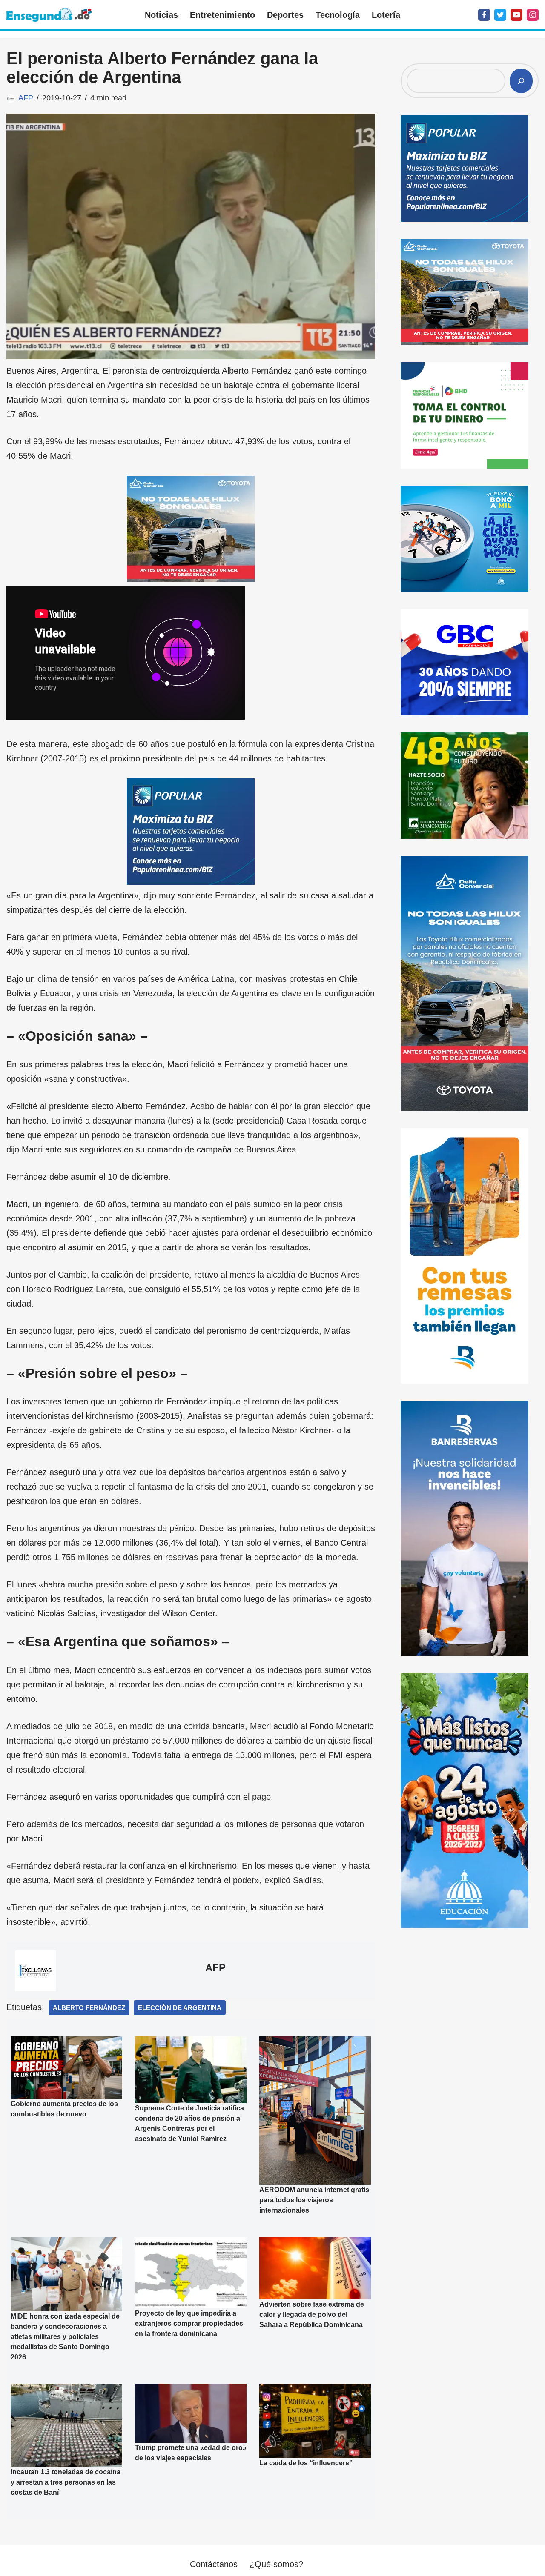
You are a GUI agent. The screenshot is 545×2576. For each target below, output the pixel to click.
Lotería (386, 15)
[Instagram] (533, 15)
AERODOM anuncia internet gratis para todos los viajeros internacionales (314, 2200)
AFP (26, 98)
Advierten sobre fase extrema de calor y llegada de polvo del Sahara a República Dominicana (312, 2314)
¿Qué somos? (276, 2564)
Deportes (285, 15)
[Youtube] (516, 15)
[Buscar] (521, 81)
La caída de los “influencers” (306, 2463)
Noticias (161, 15)
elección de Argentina (180, 2008)
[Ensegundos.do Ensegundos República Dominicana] (49, 15)
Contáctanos (214, 2564)
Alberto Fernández (89, 2008)
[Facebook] (484, 15)
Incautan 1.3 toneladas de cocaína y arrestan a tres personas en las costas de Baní (66, 2482)
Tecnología (338, 15)
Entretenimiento (222, 15)
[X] (500, 15)
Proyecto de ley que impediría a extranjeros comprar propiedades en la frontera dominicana (189, 2323)
